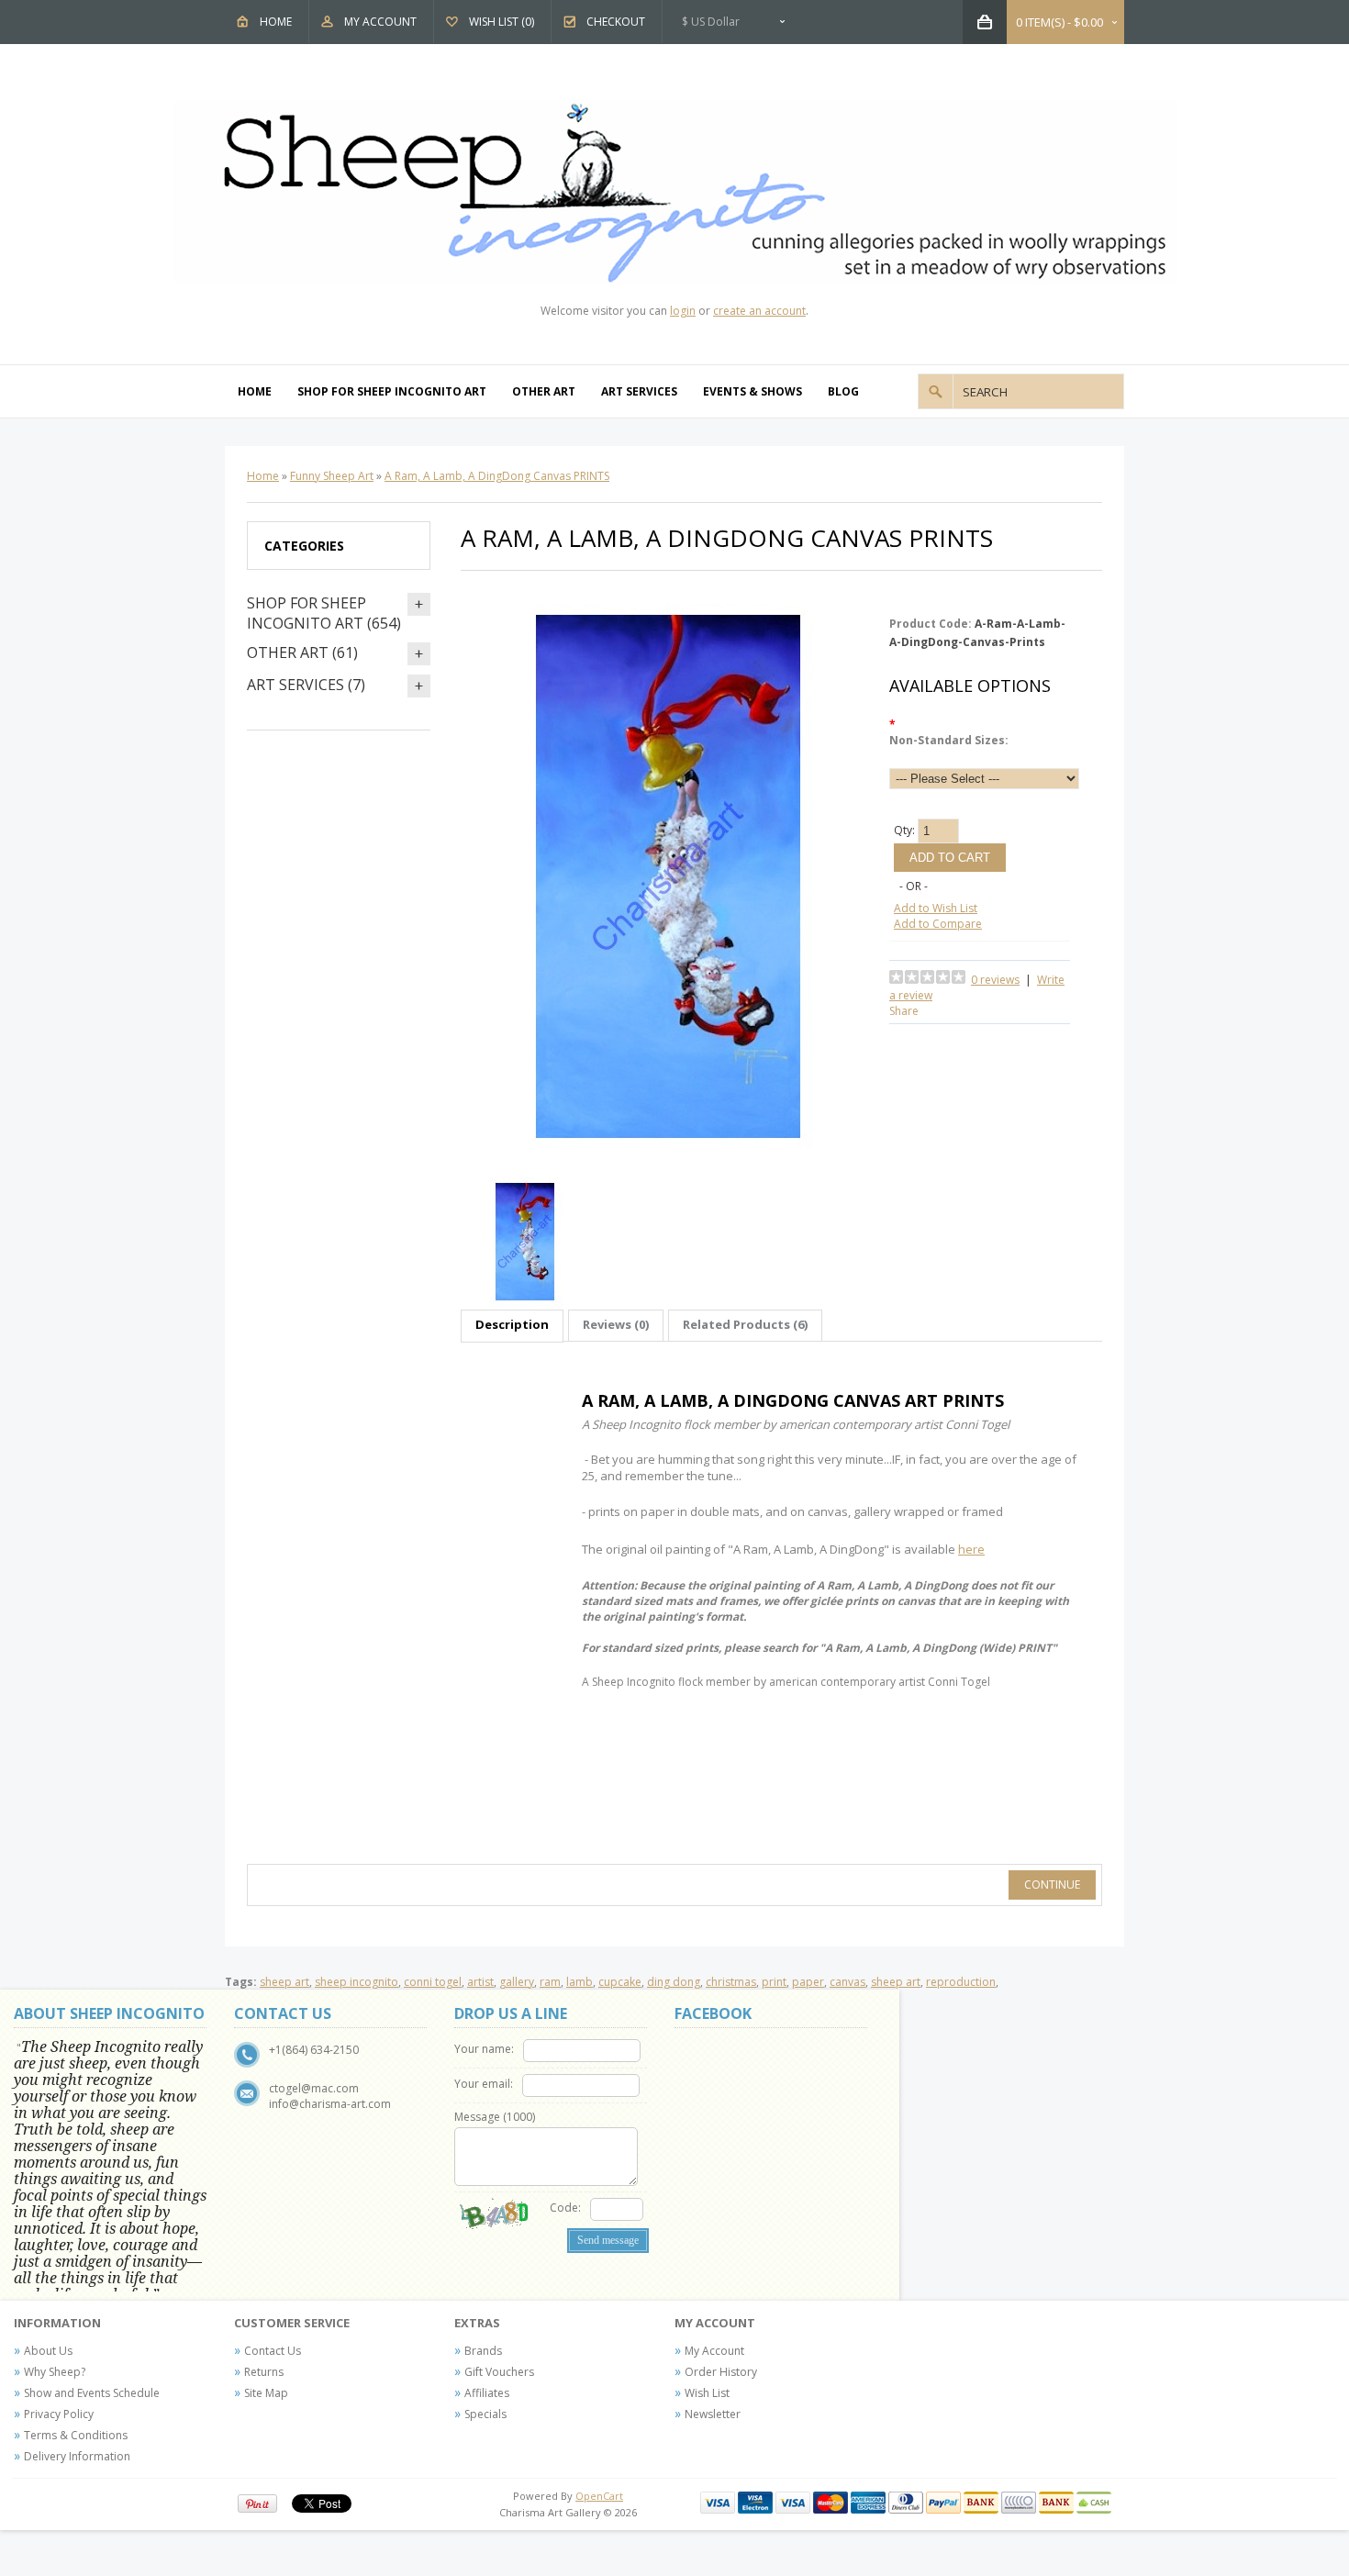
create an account (759, 311)
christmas (731, 1982)
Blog (843, 391)
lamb (580, 1982)
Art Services (639, 391)
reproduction (961, 1982)
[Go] (936, 391)
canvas (847, 1982)
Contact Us (273, 2351)
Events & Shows (753, 391)
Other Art (544, 391)
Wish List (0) (502, 22)
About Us (48, 2351)
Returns (264, 2372)
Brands (483, 2351)
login (683, 311)
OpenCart (599, 2496)
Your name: (484, 2049)
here (971, 1549)
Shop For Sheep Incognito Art (392, 391)
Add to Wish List (936, 908)
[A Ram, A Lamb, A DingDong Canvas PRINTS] (669, 1160)
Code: (565, 2208)
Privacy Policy (59, 2414)
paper (808, 1982)
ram (550, 1982)
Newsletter (713, 2414)
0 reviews (995, 980)
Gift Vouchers (499, 2372)
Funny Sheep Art (332, 476)
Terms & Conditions (76, 2435)
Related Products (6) (745, 1324)
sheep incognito (357, 1982)
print (774, 1982)
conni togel (433, 1982)
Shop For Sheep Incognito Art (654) (324, 613)
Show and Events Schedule (92, 2393)
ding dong (674, 1982)
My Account (380, 22)
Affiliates (487, 2393)
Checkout (616, 22)
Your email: (484, 2084)
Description (512, 1324)
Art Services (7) (306, 685)
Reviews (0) (616, 1324)
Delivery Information (77, 2456)
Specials (485, 2414)
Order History (721, 2372)
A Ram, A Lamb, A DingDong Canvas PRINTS (497, 476)
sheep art (284, 1982)
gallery (517, 1982)
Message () (495, 2117)
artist (480, 1982)
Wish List (707, 2393)
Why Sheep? (55, 2372)
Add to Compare (938, 924)
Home (276, 22)
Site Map (266, 2393)
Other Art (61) (302, 652)
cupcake (620, 1982)
